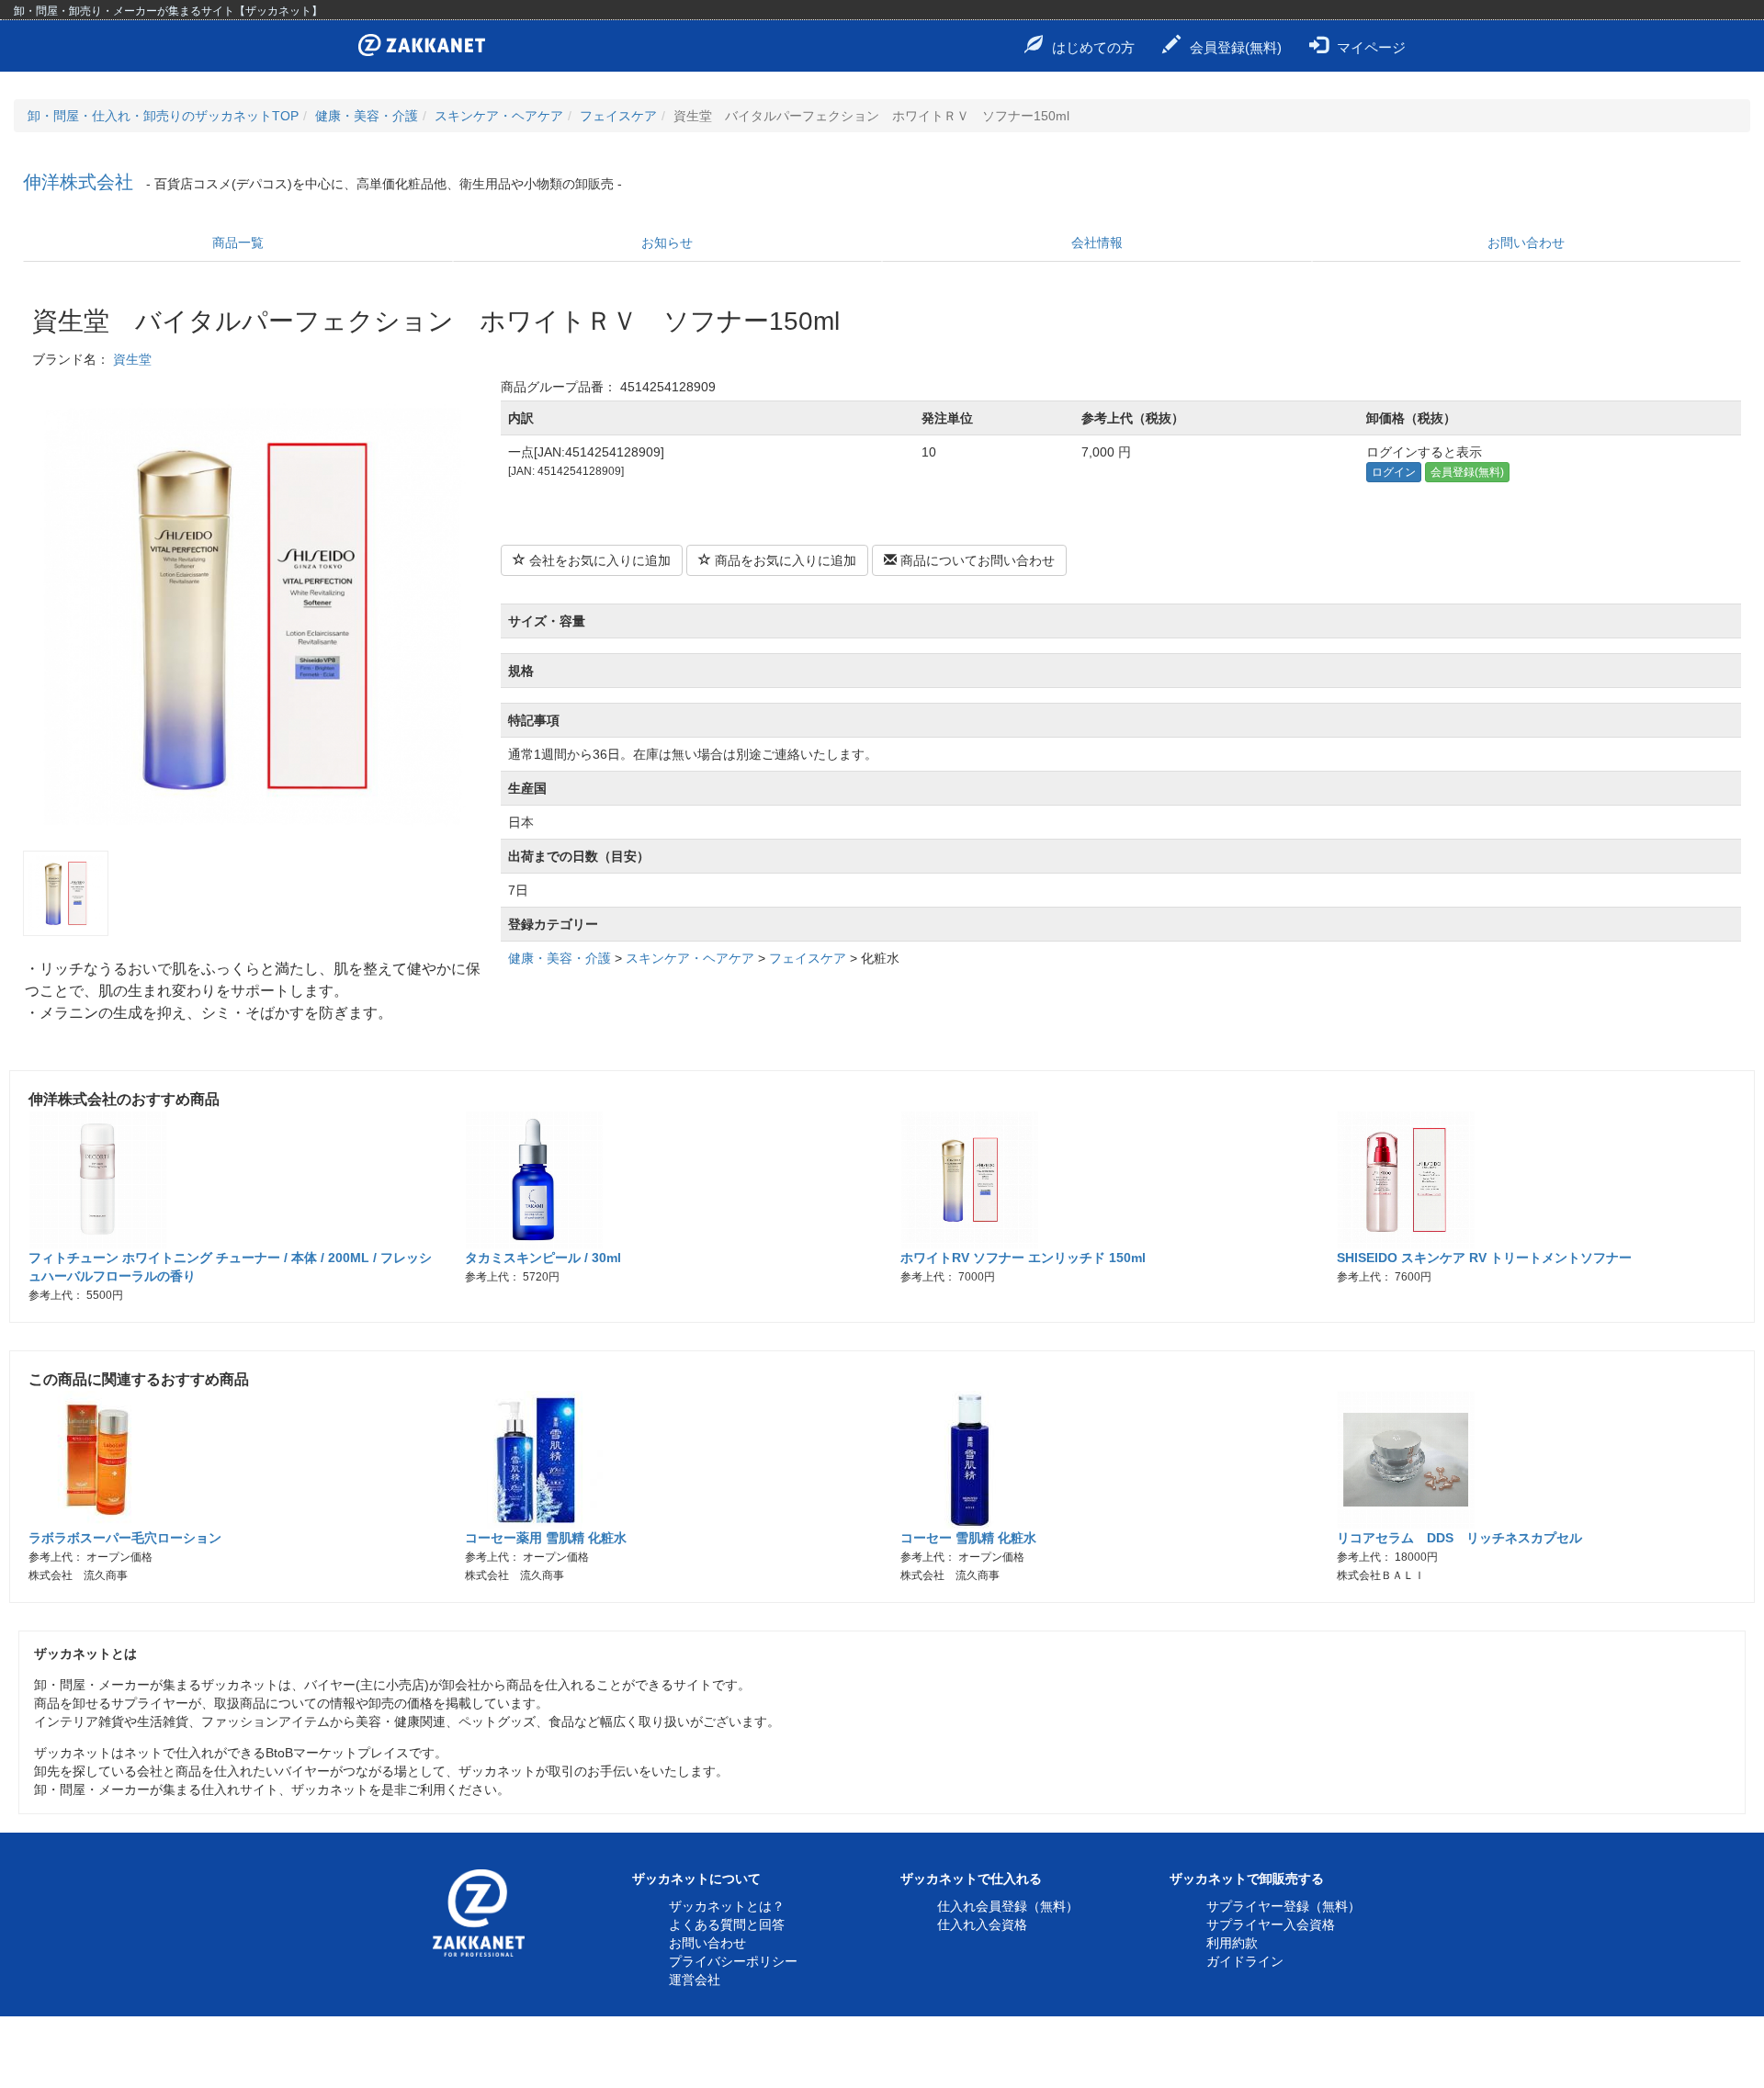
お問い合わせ (1526, 243)
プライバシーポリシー (733, 1961)
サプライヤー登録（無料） (1283, 1906)
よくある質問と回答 (727, 1924)
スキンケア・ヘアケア (499, 116)
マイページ (1371, 47)
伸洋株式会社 (78, 182)
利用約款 (1232, 1943)
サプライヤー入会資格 (1271, 1924)
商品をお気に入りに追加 (784, 560)
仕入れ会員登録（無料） (1008, 1906)
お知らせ (667, 243)
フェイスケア (618, 116)
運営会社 (695, 1980)
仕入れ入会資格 (982, 1924)
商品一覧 (238, 243)
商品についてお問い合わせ (976, 560)
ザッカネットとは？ (727, 1906)
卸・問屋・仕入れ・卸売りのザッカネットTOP (163, 116)
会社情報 (1097, 243)
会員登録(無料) (1236, 47)
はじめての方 (1093, 47)
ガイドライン (1245, 1961)
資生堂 (132, 359)
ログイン (1394, 472)
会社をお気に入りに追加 (598, 560)
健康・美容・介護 (367, 116)
